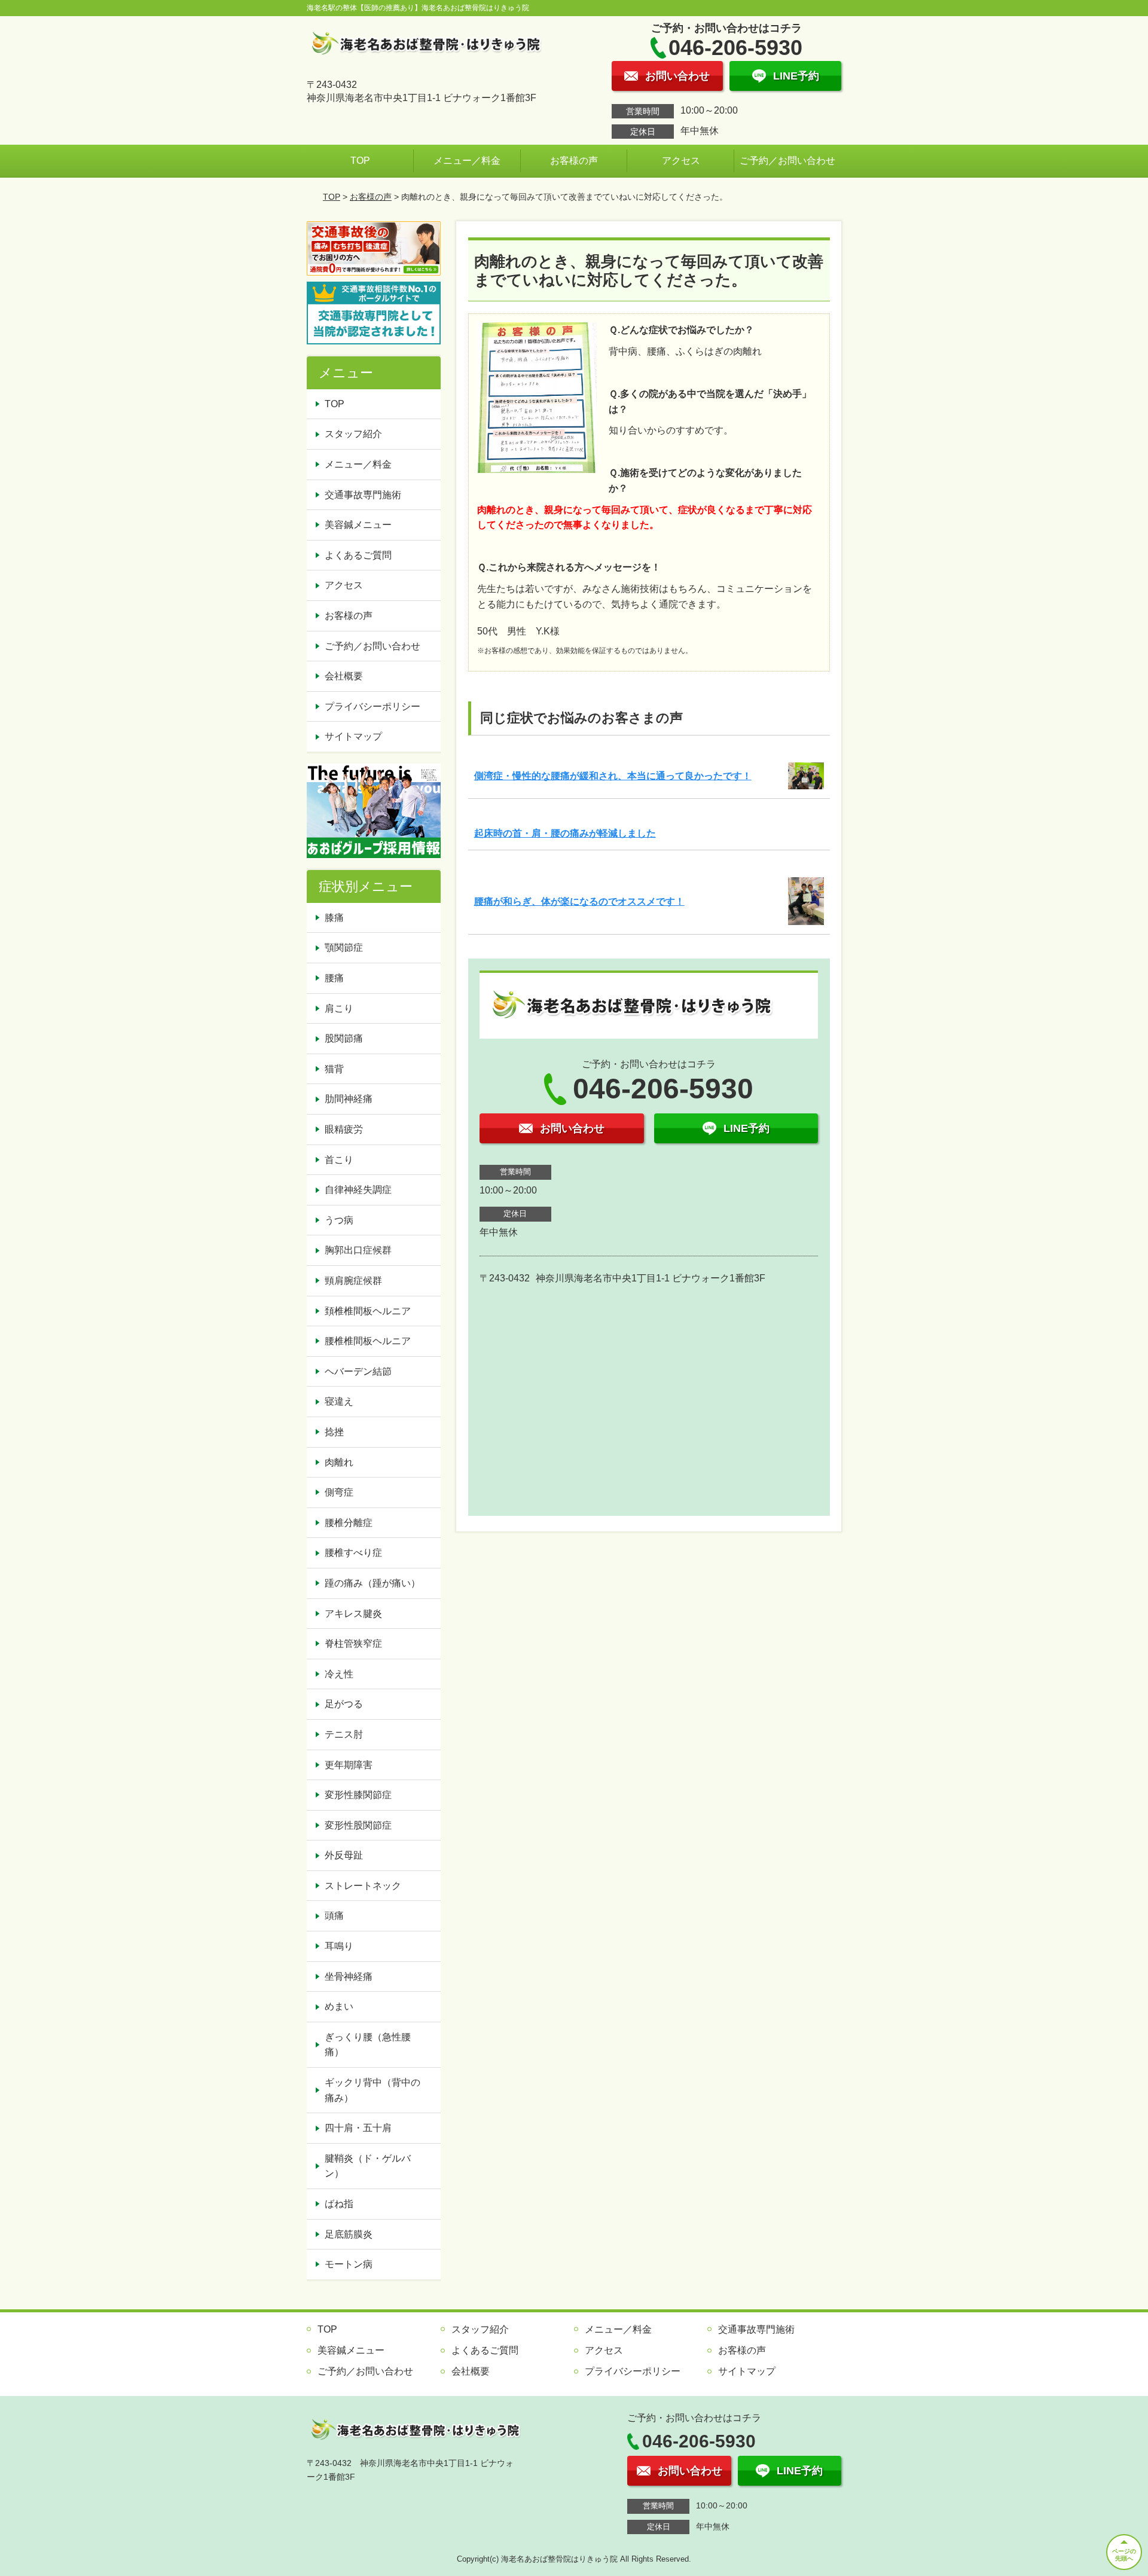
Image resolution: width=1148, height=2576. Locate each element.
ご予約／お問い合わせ (787, 161)
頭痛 (334, 1916)
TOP (360, 161)
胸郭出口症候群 (358, 1250)
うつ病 (339, 1220)
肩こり (339, 1008)
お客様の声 (574, 161)
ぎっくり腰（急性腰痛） (368, 2045)
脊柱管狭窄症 (353, 1643)
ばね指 (339, 2204)
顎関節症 (344, 947)
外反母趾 (344, 1855)
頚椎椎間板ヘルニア (368, 1311)
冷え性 (339, 1674)
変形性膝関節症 (358, 1795)
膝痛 (334, 918)
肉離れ (339, 1462)
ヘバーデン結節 (358, 1371)
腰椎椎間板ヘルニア (368, 1341)
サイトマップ (353, 736)
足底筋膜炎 (349, 2234)
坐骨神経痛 (349, 1977)
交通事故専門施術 (363, 495)
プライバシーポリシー (373, 706)
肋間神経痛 (349, 1099)
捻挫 (334, 1432)
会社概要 (344, 676)
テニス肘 (344, 1734)
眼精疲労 (344, 1129)
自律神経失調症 (358, 1190)
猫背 (334, 1069)
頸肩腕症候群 (353, 1281)
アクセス (681, 161)
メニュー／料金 (467, 161)
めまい (339, 2006)
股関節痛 (344, 1038)
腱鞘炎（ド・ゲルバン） (368, 2166)
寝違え (339, 1401)
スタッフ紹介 (353, 434)
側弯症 (339, 1492)
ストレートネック (363, 1886)
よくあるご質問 (358, 555)
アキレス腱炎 (353, 1614)
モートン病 (349, 2264)
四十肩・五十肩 (358, 2128)
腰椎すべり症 (353, 1553)
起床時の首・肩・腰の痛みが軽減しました (565, 833)
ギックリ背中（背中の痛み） (373, 2090)
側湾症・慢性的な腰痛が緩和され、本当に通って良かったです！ (613, 776)
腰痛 (334, 978)
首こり (339, 1160)
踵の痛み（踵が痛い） (373, 1583)
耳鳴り (339, 1946)
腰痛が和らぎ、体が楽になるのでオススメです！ (579, 901)
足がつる (344, 1704)
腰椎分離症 (349, 1523)
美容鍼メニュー (358, 525)
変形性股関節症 (358, 1825)
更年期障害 (349, 1765)
